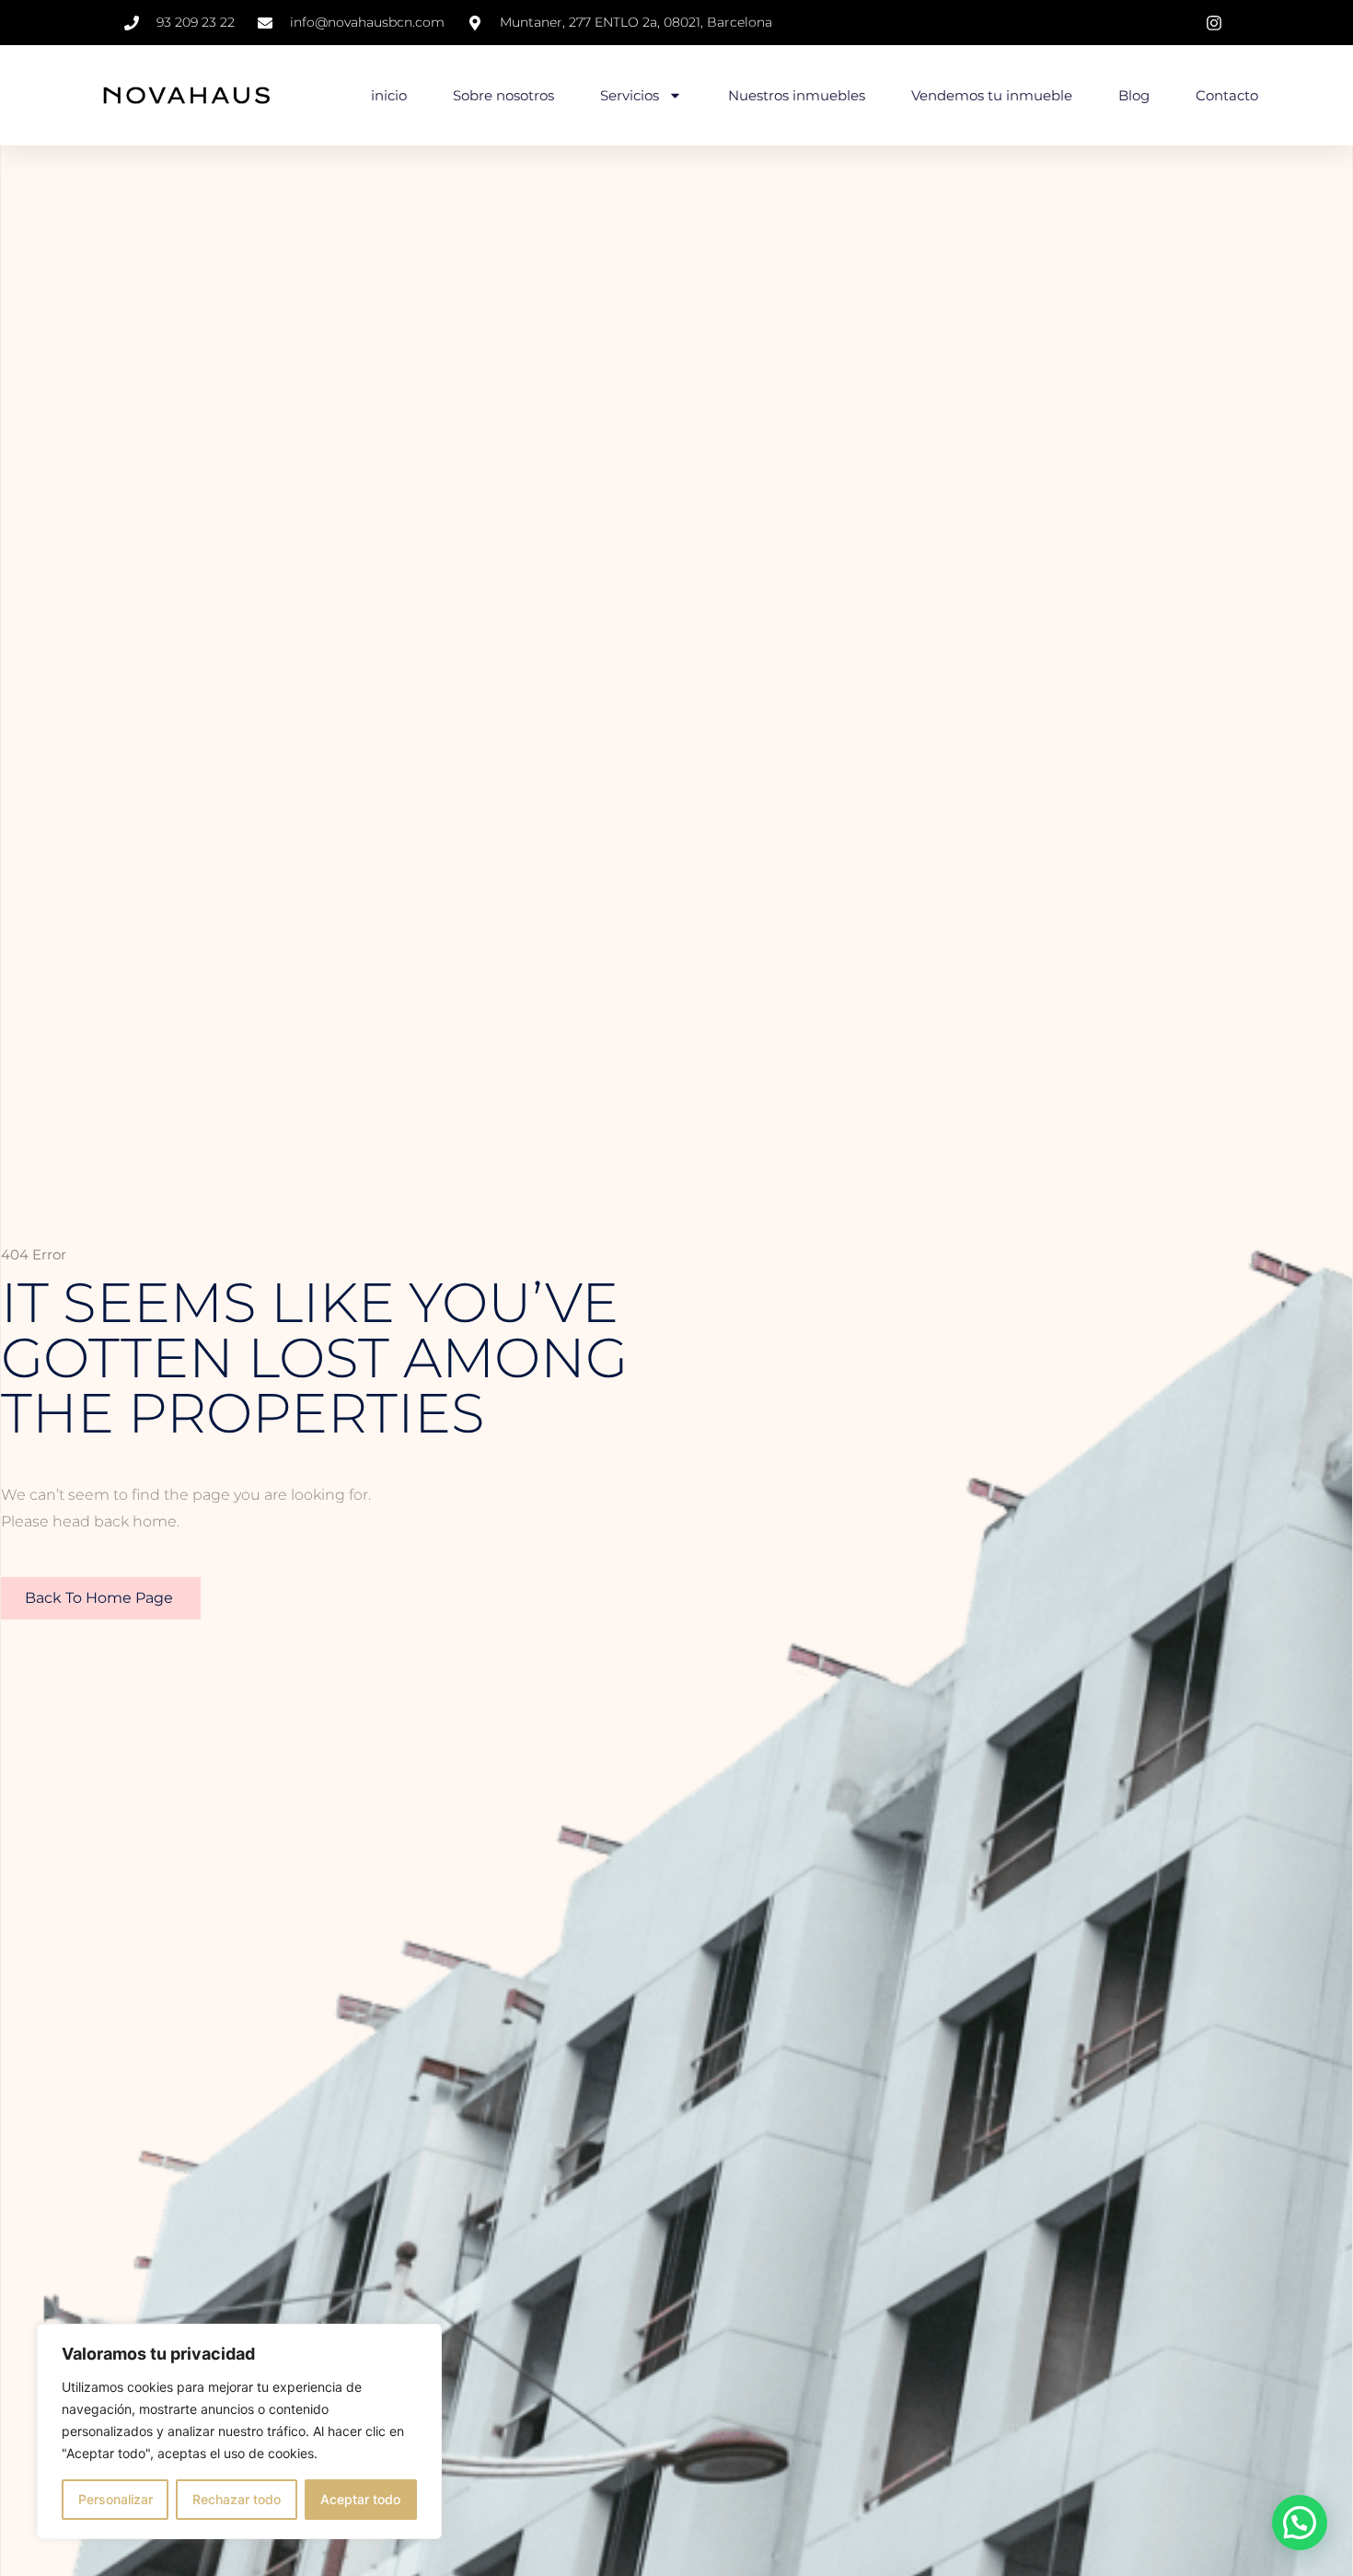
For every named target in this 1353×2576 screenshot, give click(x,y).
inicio (389, 95)
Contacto (1227, 95)
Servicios (630, 95)
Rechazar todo (237, 2499)
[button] (1300, 2523)
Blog (1134, 95)
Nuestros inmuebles (797, 95)
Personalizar (116, 2499)
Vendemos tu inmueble (992, 95)
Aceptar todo (360, 2499)
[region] (239, 2431)
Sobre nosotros (503, 95)
